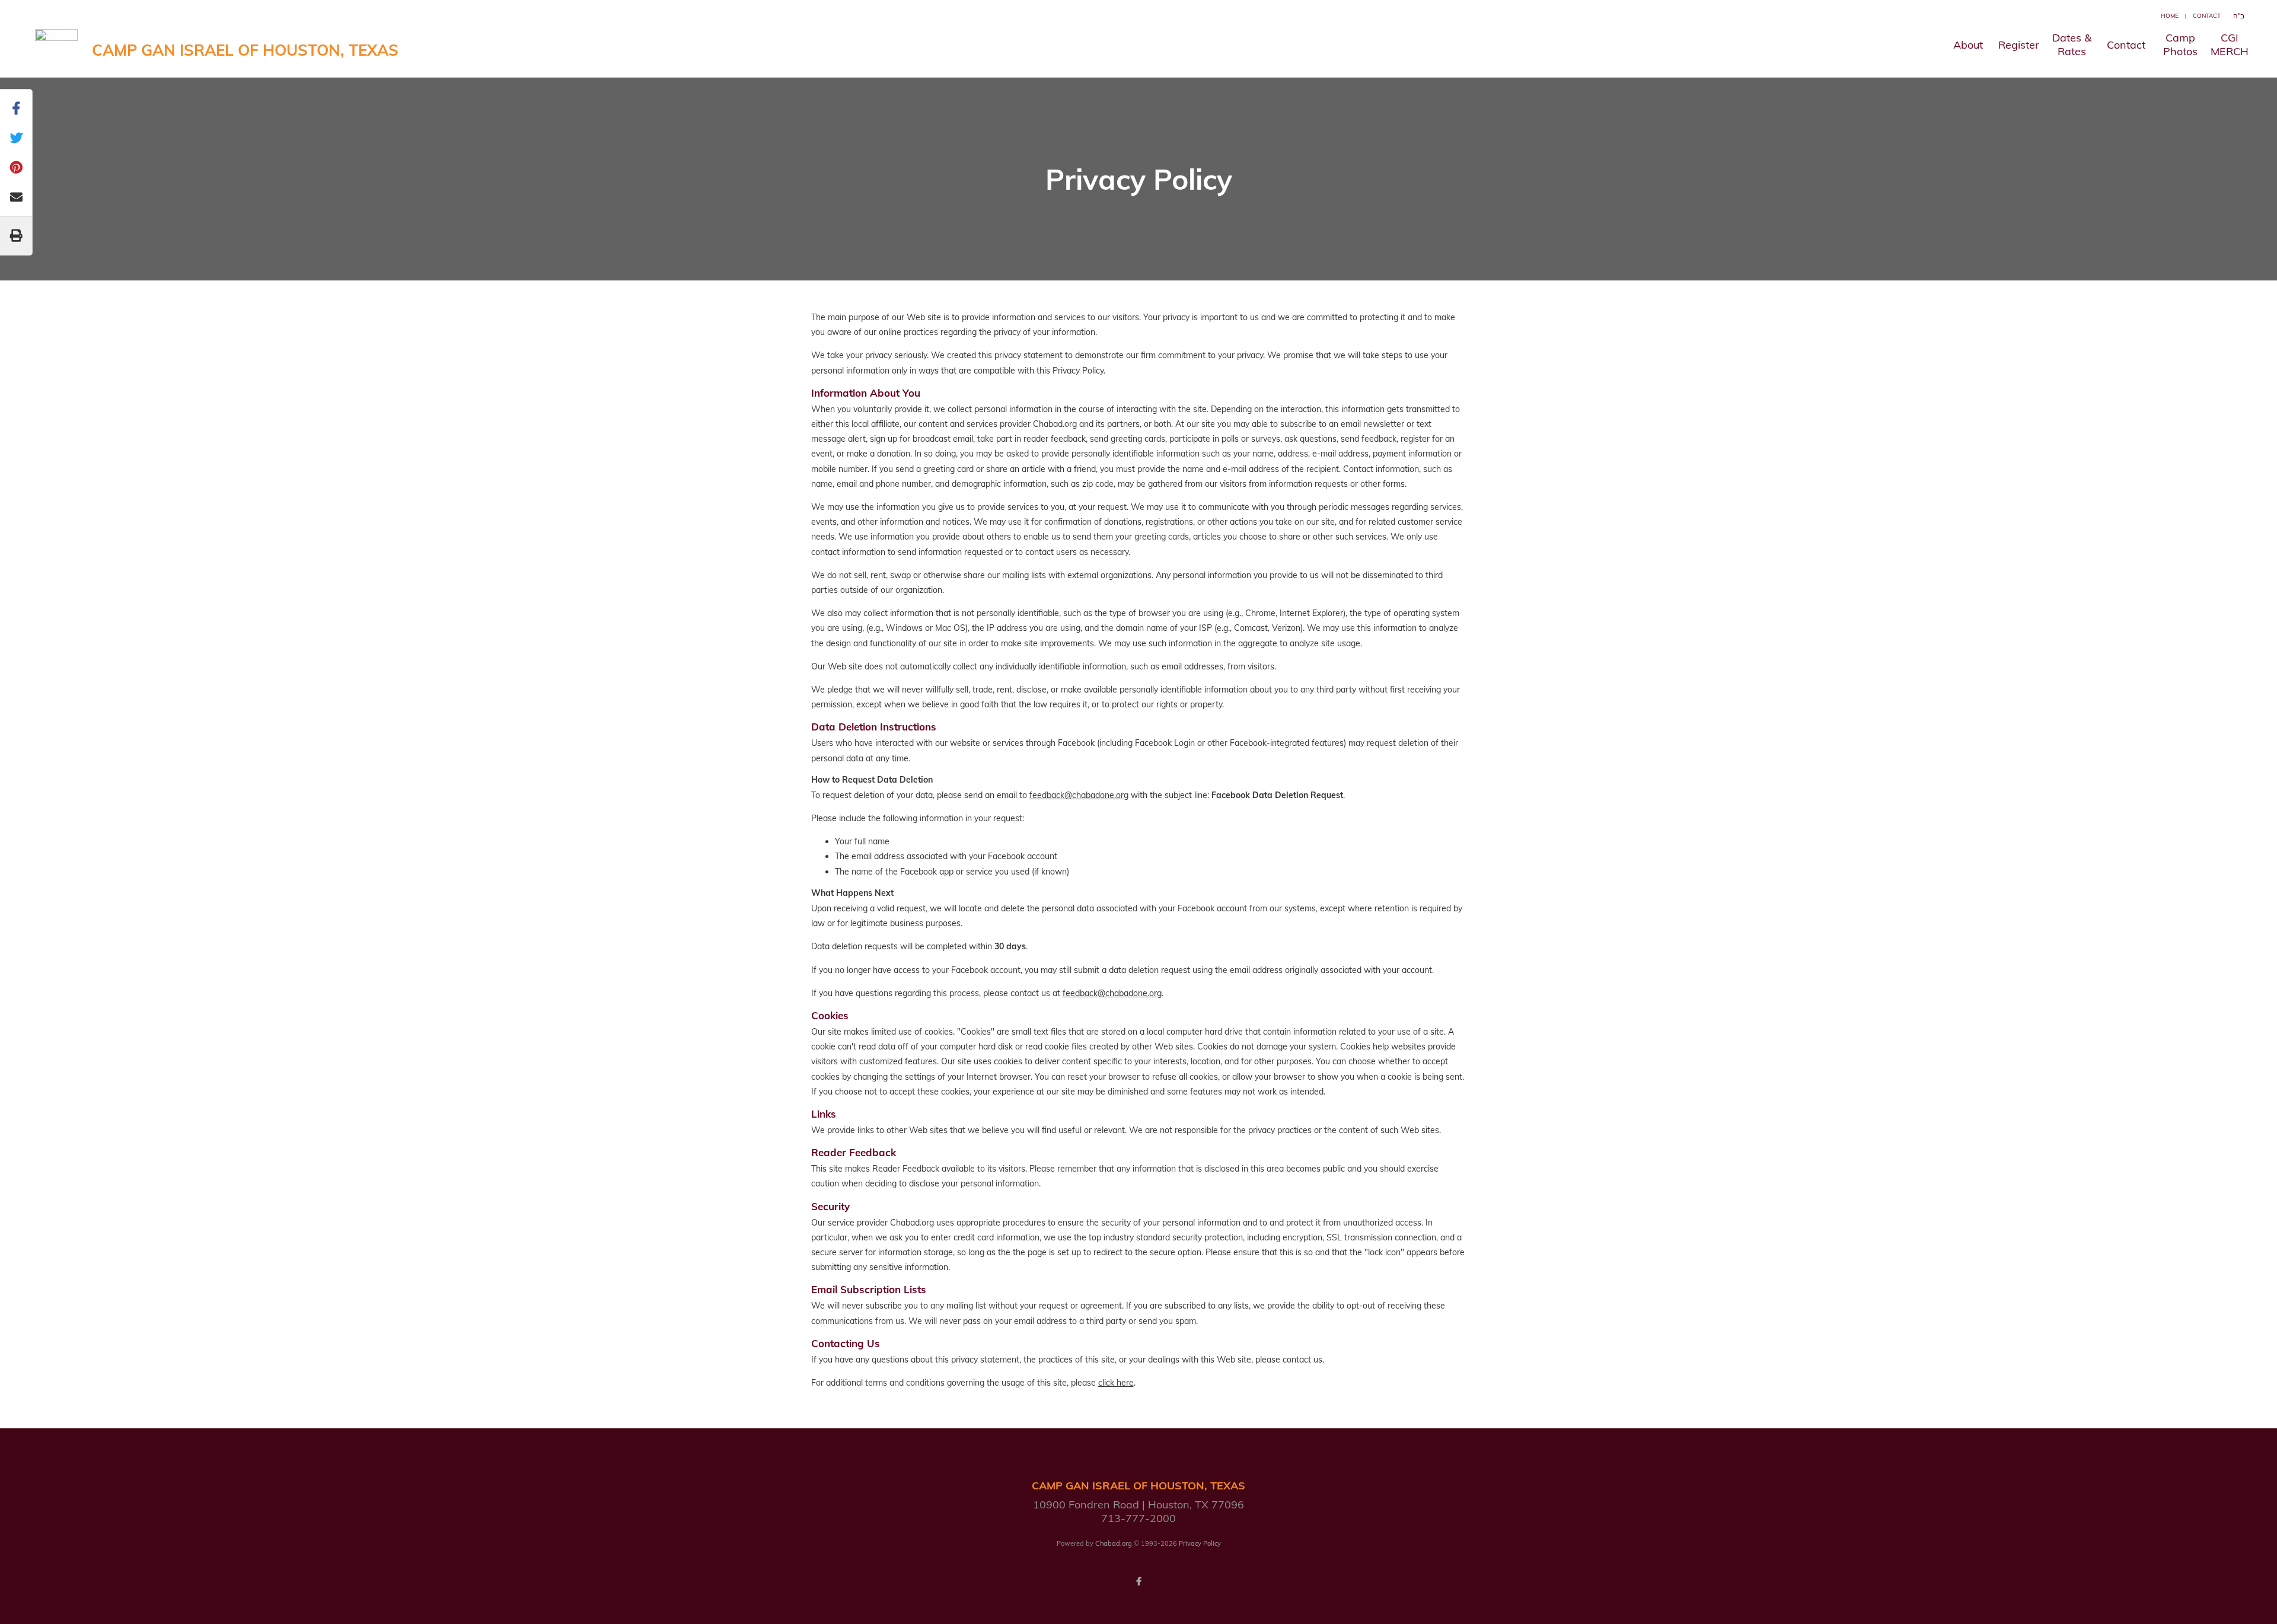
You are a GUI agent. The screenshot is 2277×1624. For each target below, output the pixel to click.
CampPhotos (2180, 44)
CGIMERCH (2230, 44)
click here (1116, 1383)
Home (2170, 16)
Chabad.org (1114, 1543)
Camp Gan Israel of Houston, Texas (245, 50)
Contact (2207, 16)
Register (2019, 45)
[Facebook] (1138, 1581)
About (1968, 45)
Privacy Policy (1200, 1543)
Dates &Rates (2072, 44)
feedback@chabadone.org (1079, 795)
